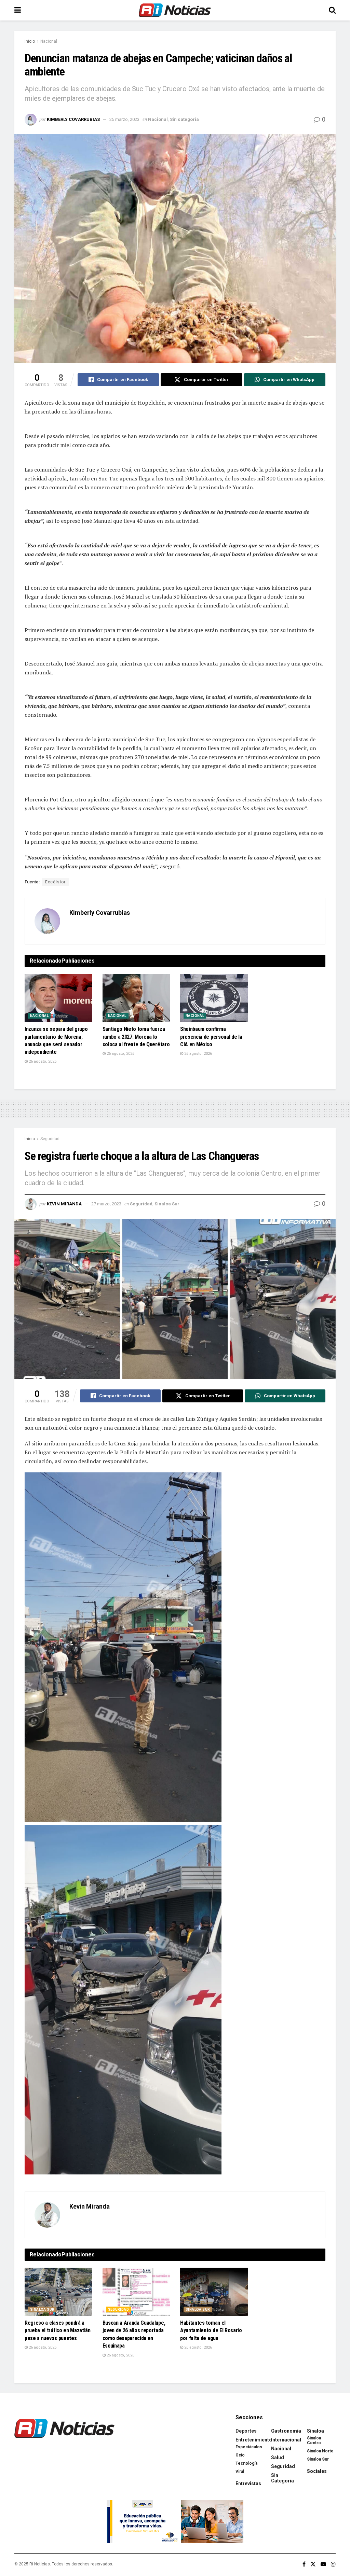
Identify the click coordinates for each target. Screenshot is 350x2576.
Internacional (286, 2440)
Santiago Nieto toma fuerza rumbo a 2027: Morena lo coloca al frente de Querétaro (136, 1037)
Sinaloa (315, 2431)
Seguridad (50, 1139)
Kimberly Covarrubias (73, 119)
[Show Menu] (18, 10)
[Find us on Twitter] (313, 2564)
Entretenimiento (254, 2440)
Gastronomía (286, 2431)
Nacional (49, 41)
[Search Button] (332, 10)
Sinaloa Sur (167, 1204)
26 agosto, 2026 (42, 1061)
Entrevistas (248, 2483)
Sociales (317, 2471)
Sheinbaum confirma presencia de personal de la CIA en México (211, 1037)
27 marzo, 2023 (106, 1204)
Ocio (240, 2455)
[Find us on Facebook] (304, 2564)
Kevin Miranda (64, 1204)
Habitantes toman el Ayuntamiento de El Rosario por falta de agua (211, 2330)
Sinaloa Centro (314, 2440)
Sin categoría (184, 119)
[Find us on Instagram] (333, 2564)
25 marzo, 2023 (124, 119)
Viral (240, 2472)
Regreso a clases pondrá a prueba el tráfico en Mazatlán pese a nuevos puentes (58, 2330)
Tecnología (246, 2463)
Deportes (246, 2431)
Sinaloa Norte (320, 2451)
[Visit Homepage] (175, 10)
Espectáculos (249, 2447)
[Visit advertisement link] (175, 2522)
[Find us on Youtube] (323, 2564)
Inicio (30, 41)
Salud (278, 2458)
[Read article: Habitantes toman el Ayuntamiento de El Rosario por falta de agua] (214, 2292)
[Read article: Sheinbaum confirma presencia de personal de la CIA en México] (214, 998)
